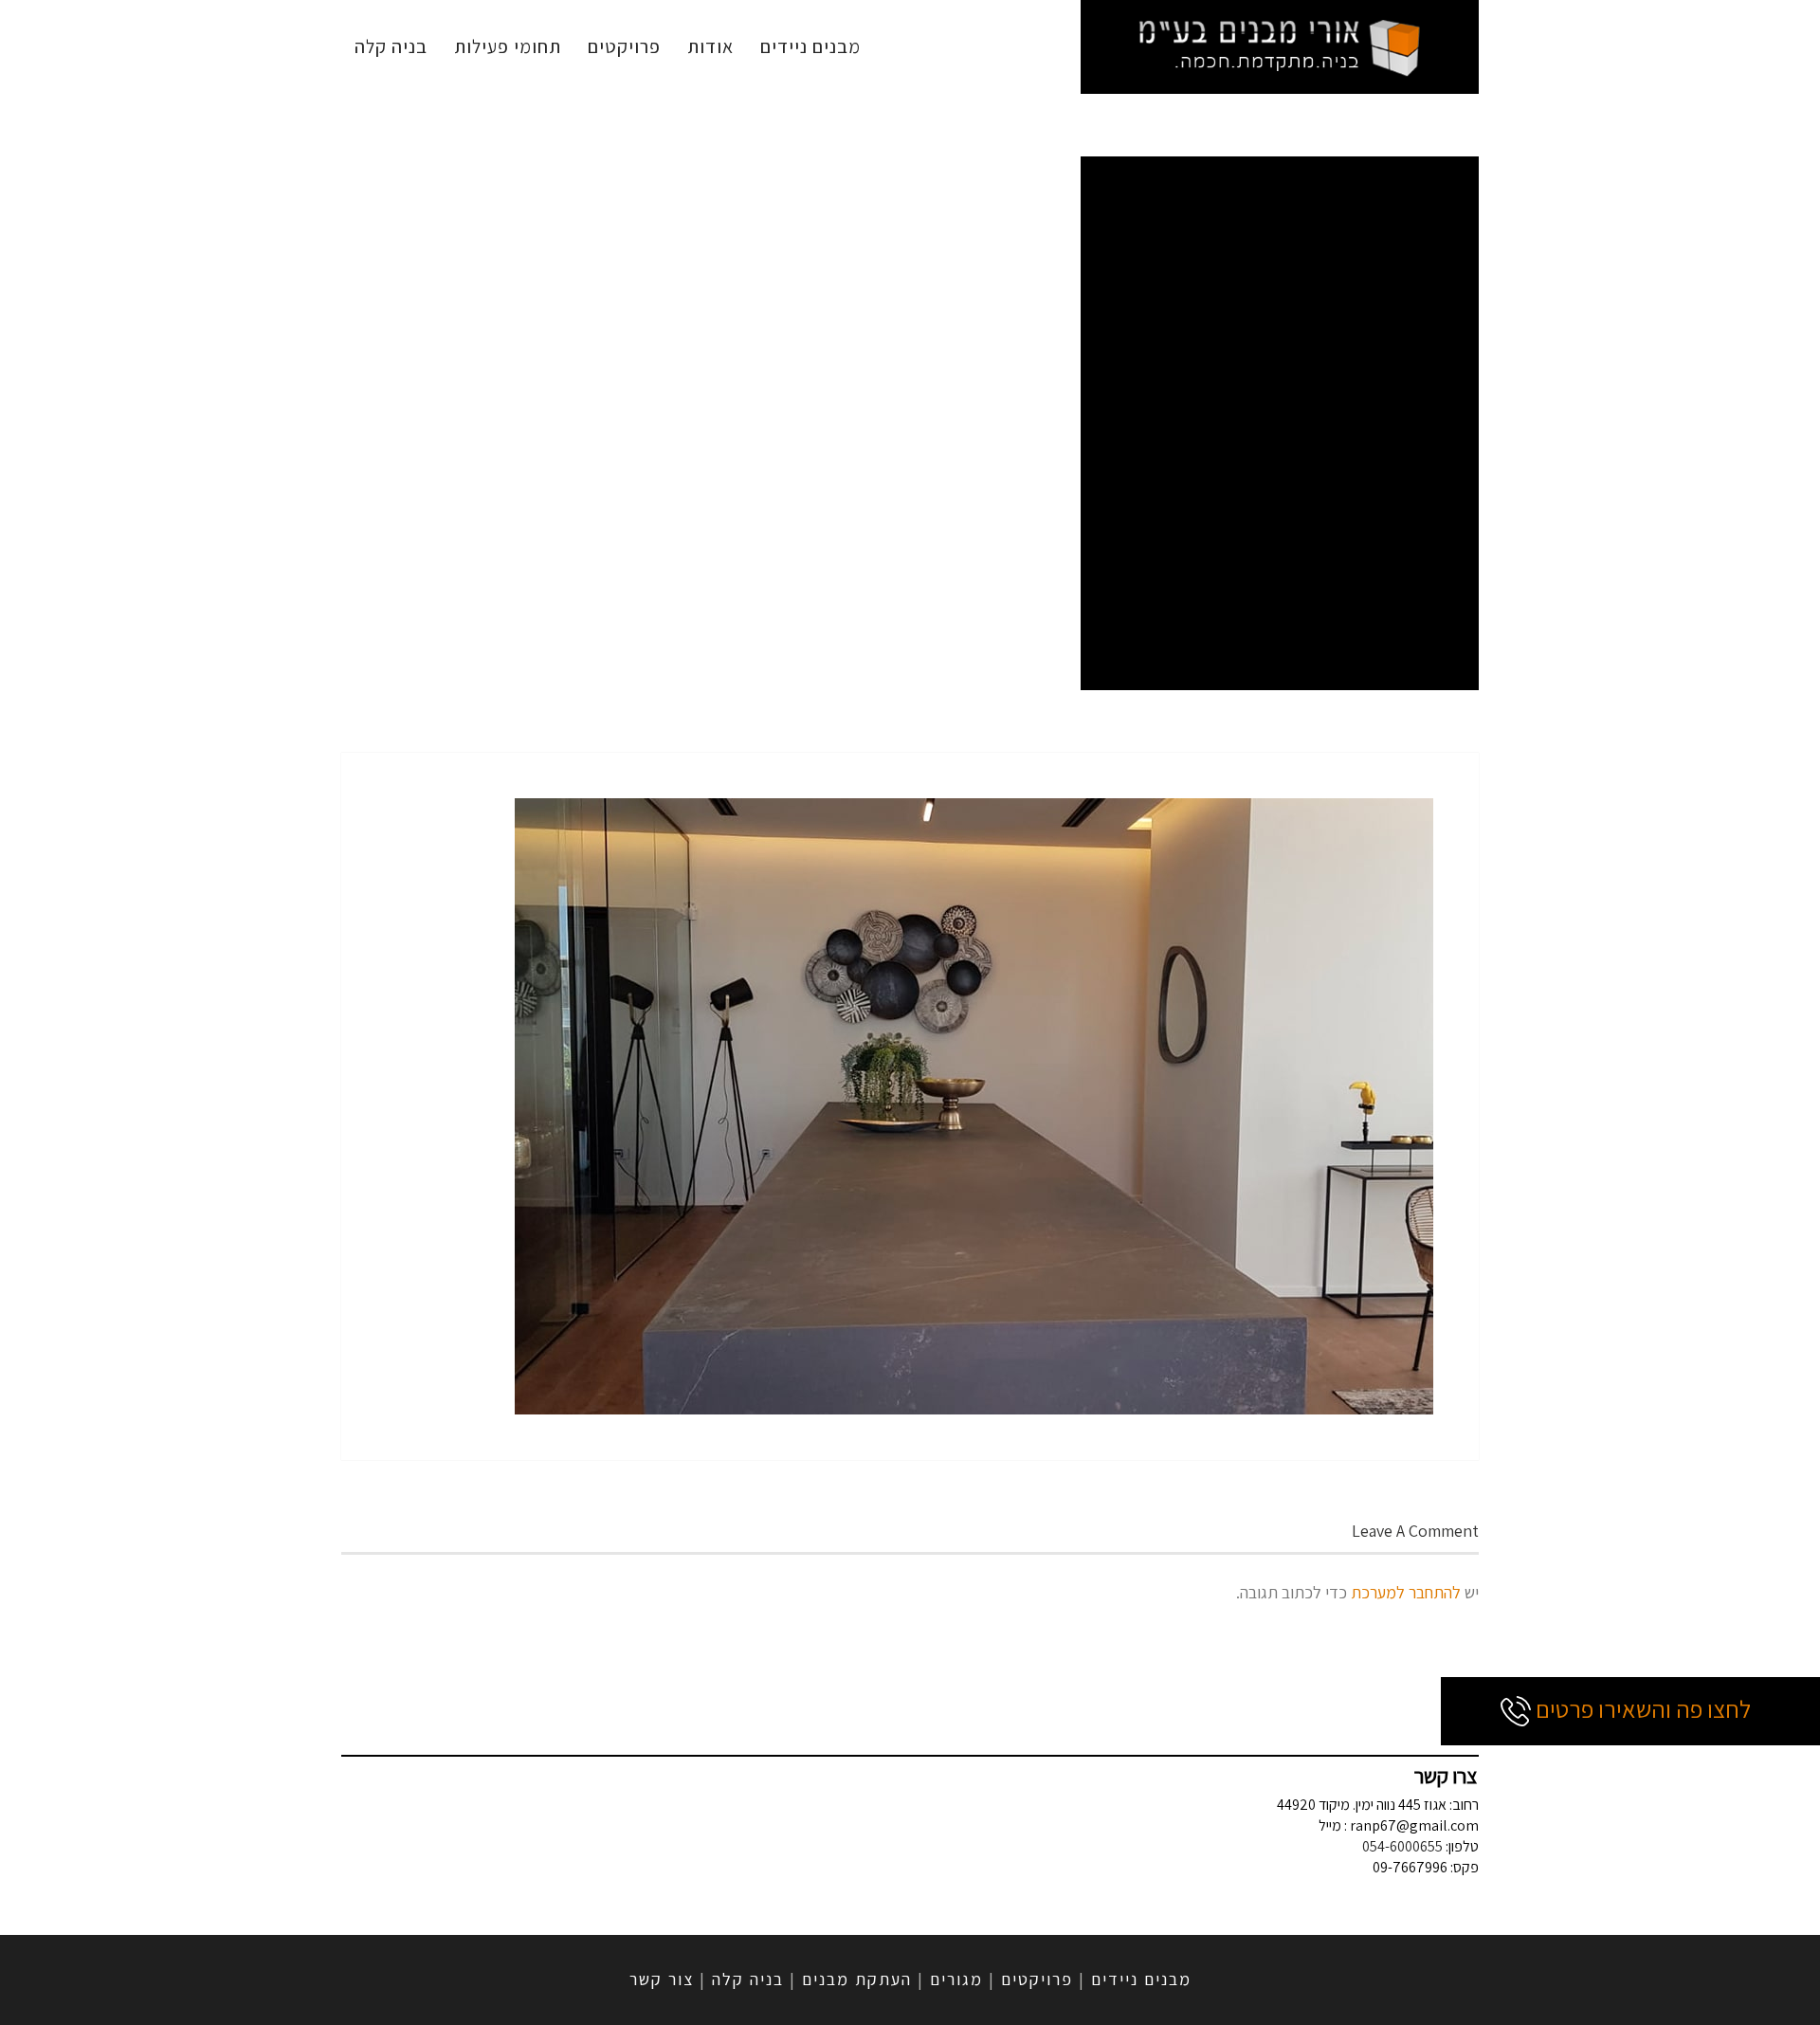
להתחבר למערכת (1406, 1592)
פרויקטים (624, 46)
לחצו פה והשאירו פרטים (1641, 1708)
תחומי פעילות (508, 46)
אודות (710, 46)
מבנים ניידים (810, 46)
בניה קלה (391, 46)
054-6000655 (1402, 1846)
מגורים (956, 1979)
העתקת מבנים (857, 1979)
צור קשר (662, 1979)
